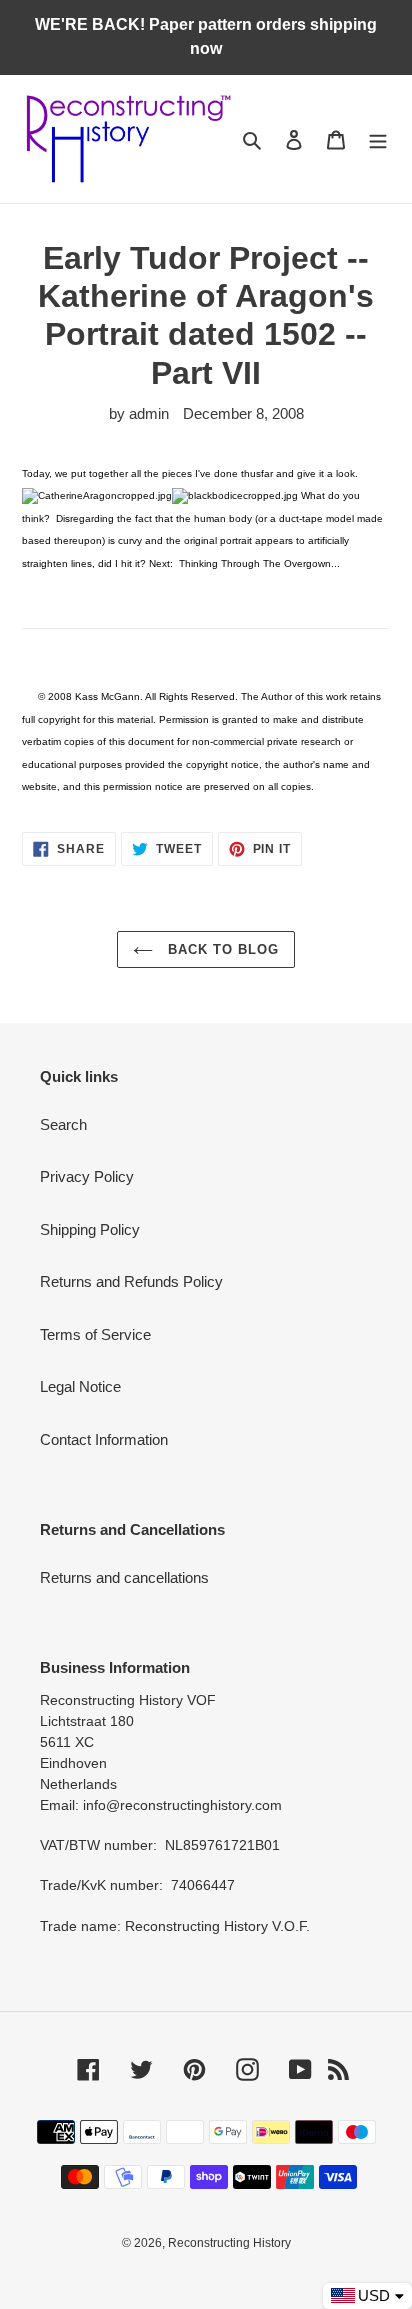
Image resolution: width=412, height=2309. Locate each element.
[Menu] (378, 139)
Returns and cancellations (124, 1577)
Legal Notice (80, 1386)
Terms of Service (95, 1334)
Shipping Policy (90, 1229)
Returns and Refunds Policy (131, 1281)
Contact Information (104, 1439)
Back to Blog (221, 949)
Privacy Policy (87, 1176)
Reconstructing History (229, 2243)
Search (63, 1124)
